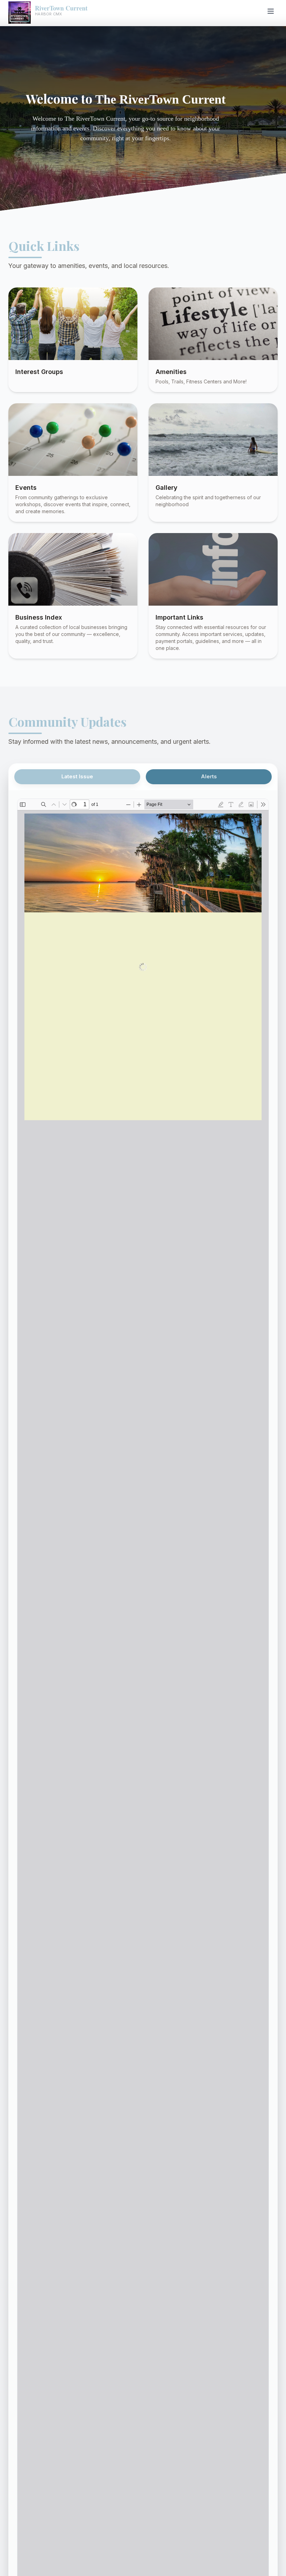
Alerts (209, 777)
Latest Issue (77, 777)
